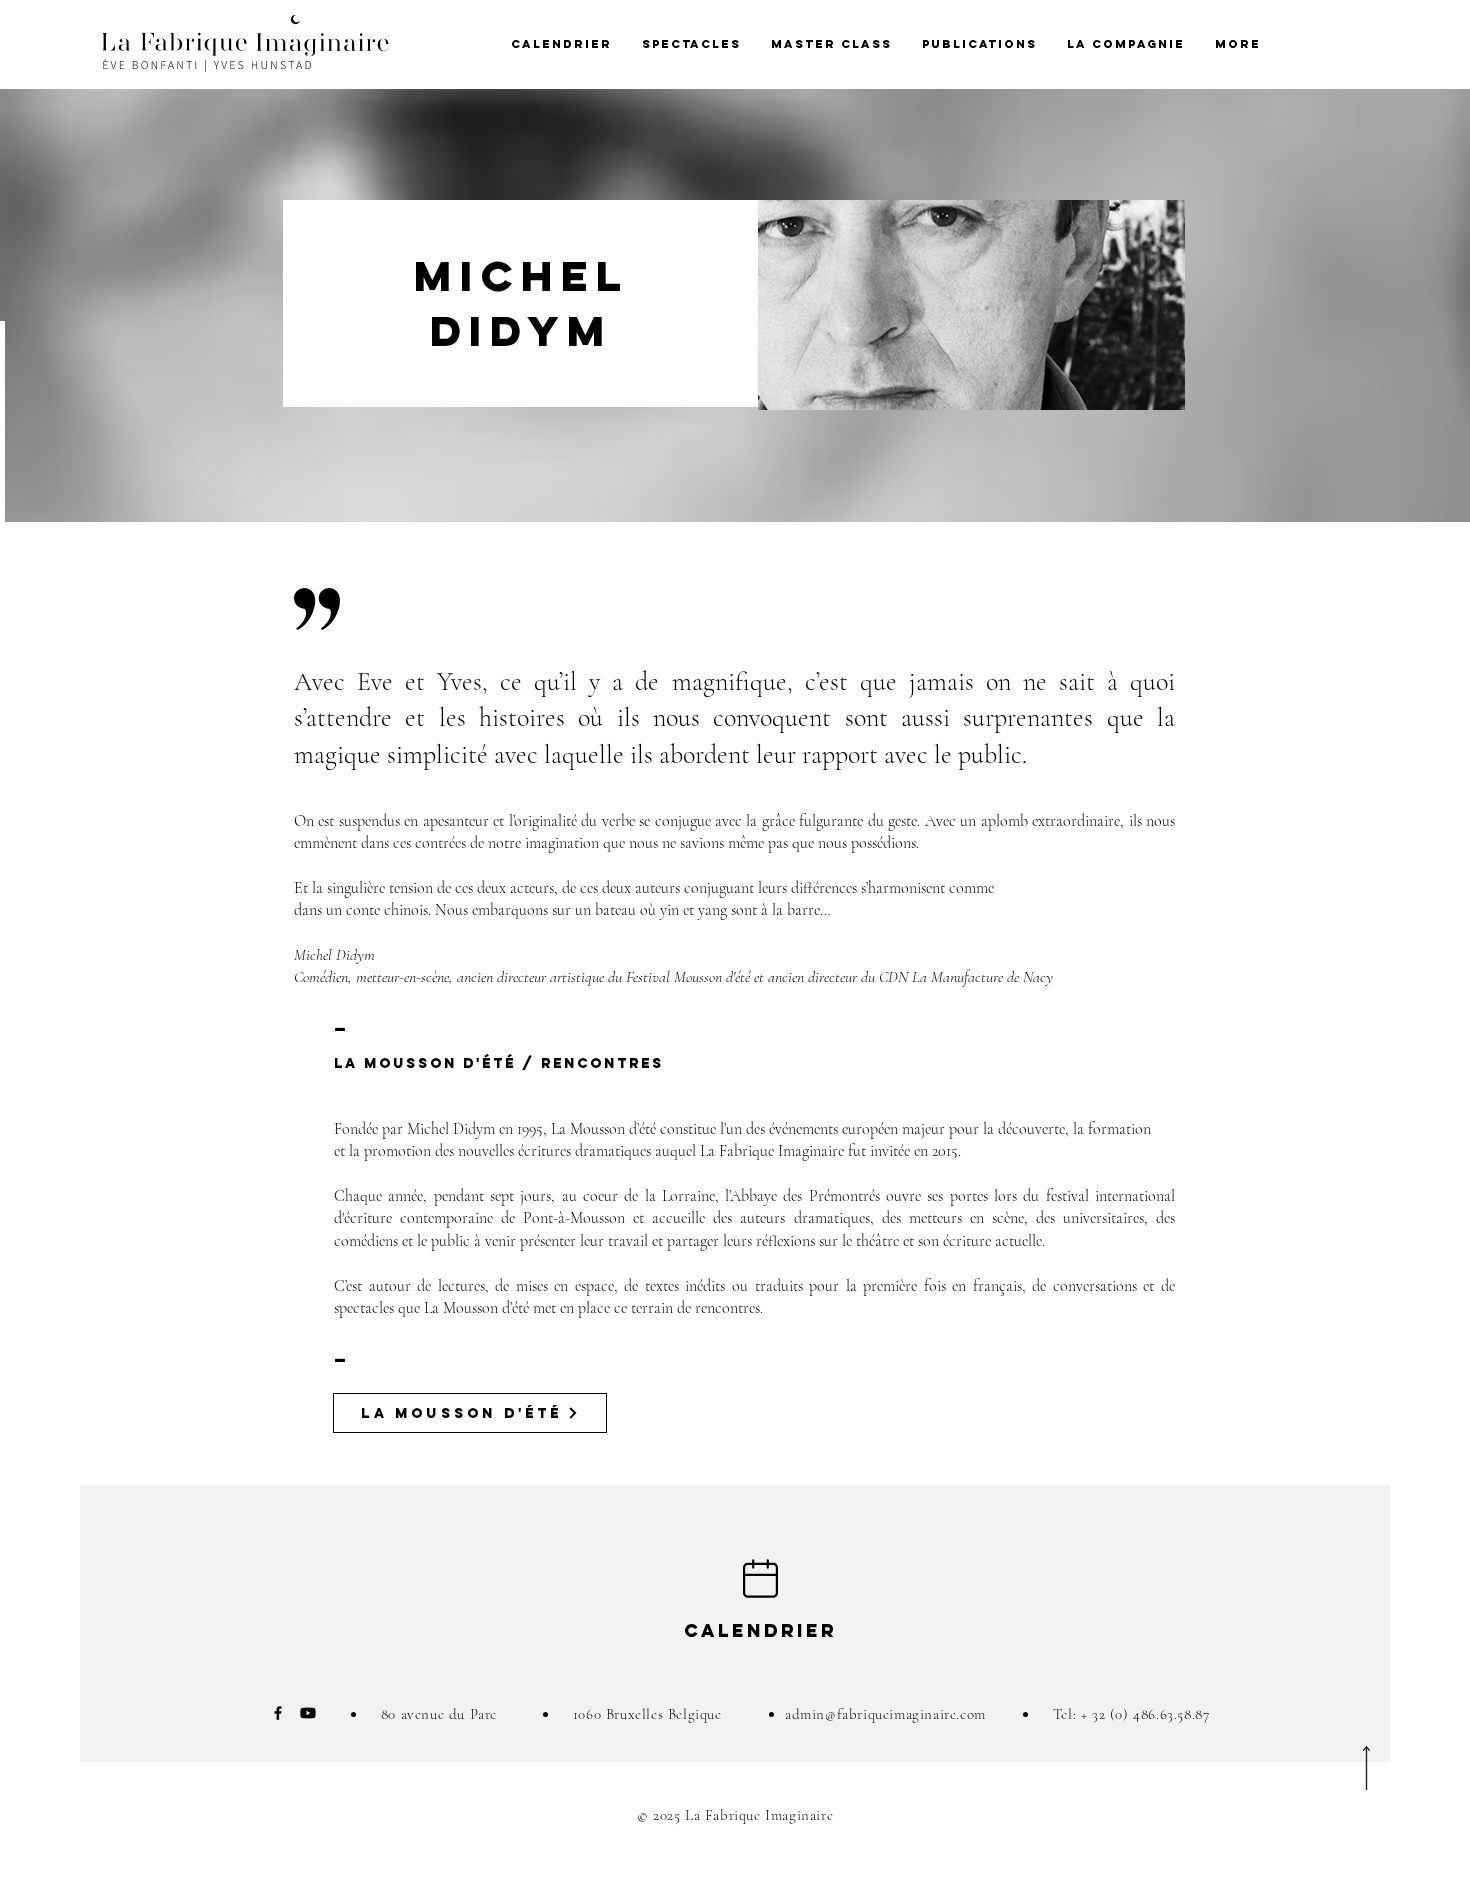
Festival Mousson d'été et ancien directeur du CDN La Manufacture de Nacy (839, 977)
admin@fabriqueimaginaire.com (885, 1714)
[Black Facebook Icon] (278, 1713)
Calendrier (760, 1630)
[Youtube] (308, 1713)
